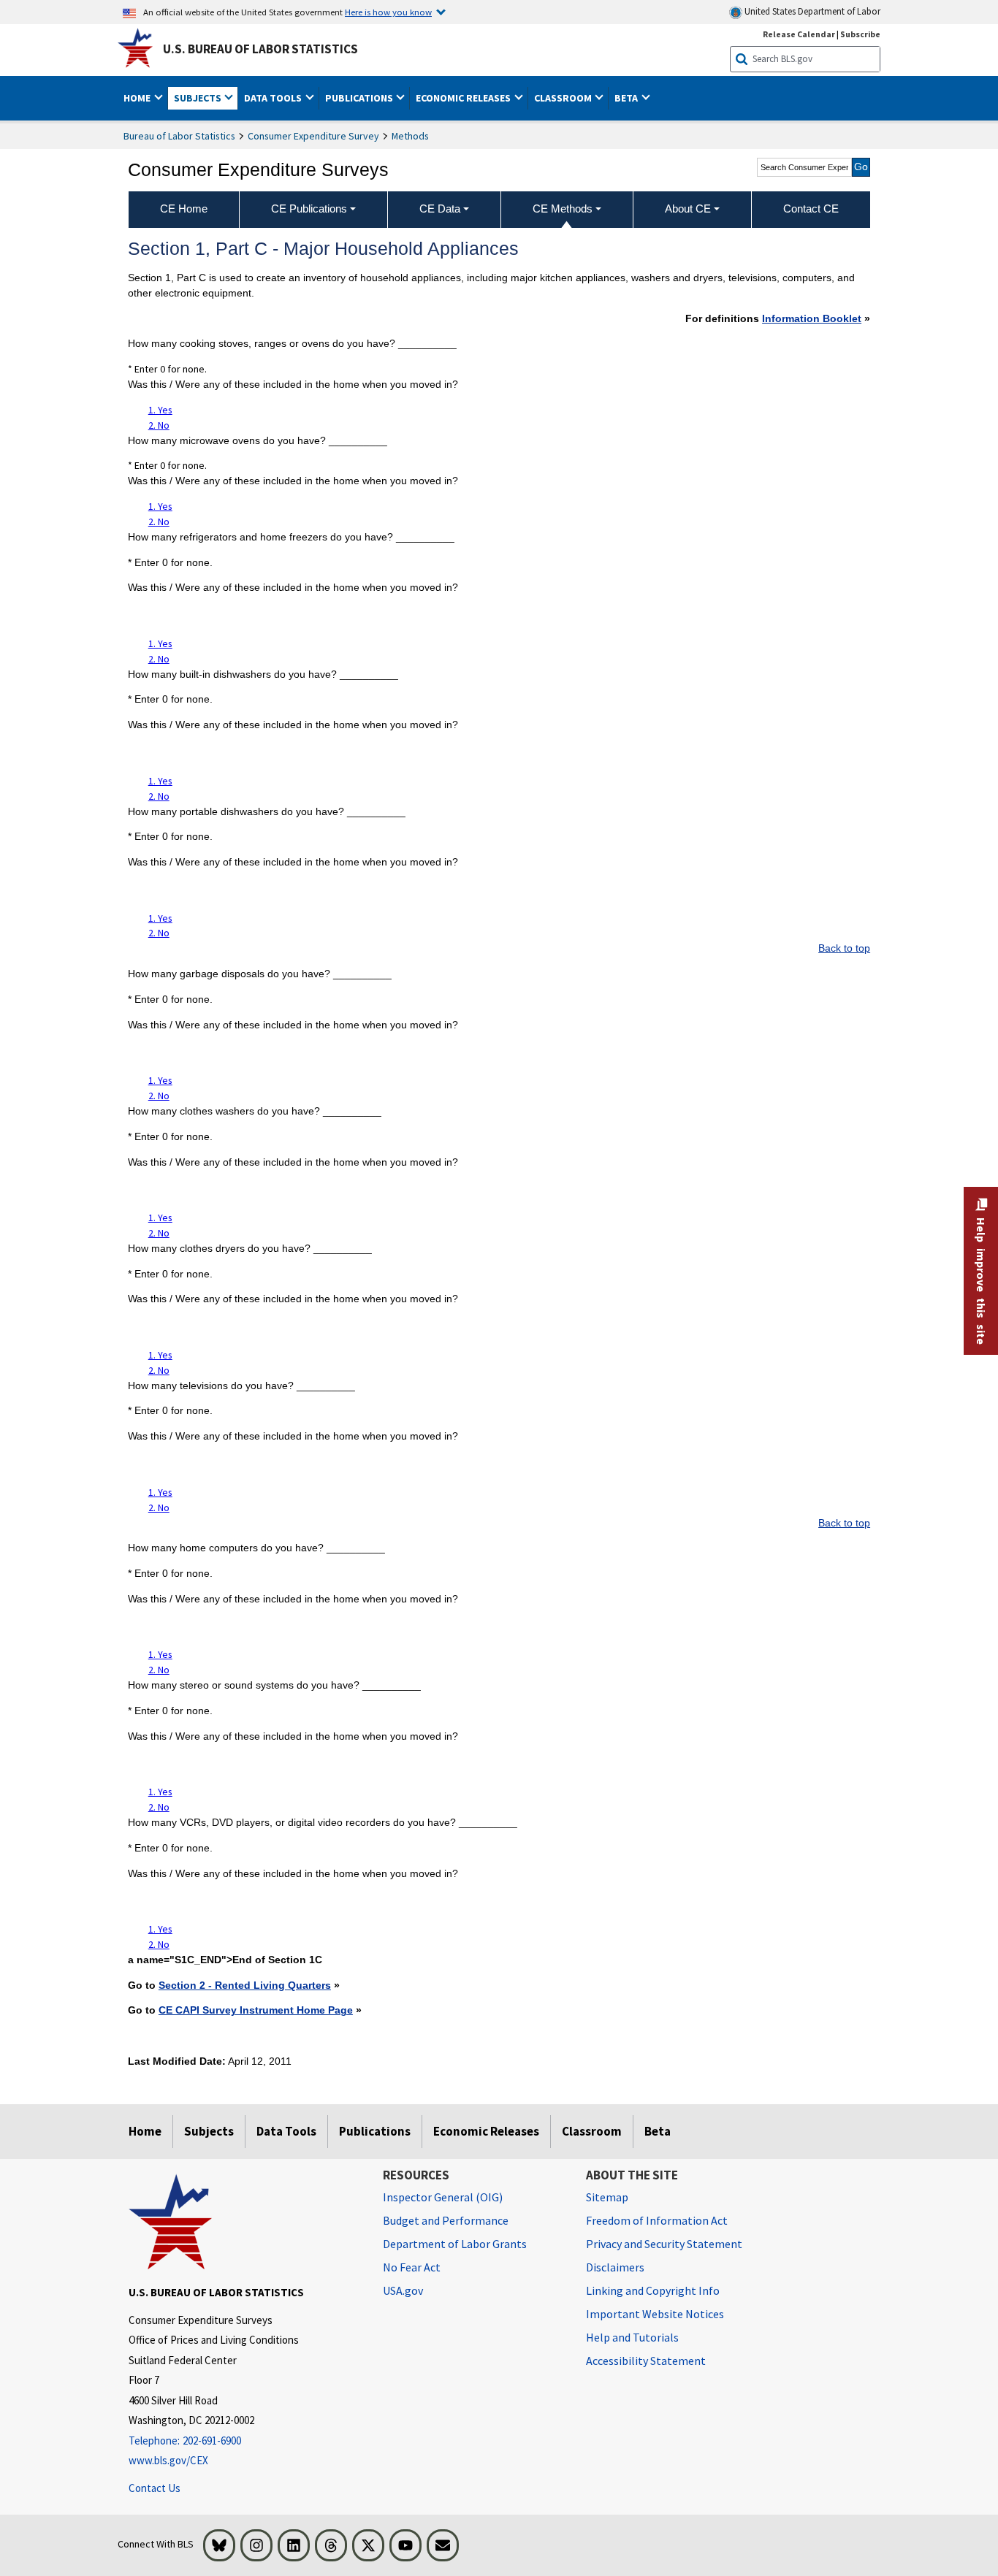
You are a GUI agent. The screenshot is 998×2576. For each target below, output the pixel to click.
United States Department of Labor (811, 11)
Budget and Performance (446, 2220)
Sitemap (607, 2197)
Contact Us (155, 2488)
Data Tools (286, 2131)
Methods (410, 136)
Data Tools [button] (274, 98)
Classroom (592, 2131)
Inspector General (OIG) (443, 2197)
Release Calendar (799, 34)
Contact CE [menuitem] (811, 209)
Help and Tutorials (632, 2337)
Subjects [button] (199, 98)
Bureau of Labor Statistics (179, 136)
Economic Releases (486, 2131)
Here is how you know (388, 12)
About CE (688, 209)
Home (145, 2131)
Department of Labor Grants (455, 2244)
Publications (375, 2131)
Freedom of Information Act (657, 2220)
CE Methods (563, 209)
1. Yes (160, 410)
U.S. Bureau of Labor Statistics (260, 49)
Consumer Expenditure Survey (313, 136)
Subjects (209, 2131)
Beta (658, 2131)
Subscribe (860, 34)
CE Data (440, 209)
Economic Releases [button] (464, 98)
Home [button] (138, 98)
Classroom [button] (564, 98)
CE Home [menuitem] (184, 209)
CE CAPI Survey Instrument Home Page (256, 2010)
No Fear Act (412, 2267)
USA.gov (403, 2290)
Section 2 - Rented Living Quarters (245, 1985)
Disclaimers (615, 2267)
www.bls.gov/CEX (168, 2460)
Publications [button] (360, 98)
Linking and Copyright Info (653, 2290)
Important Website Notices (655, 2314)
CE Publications (309, 209)
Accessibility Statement (646, 2361)
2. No (159, 425)
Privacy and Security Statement (664, 2244)
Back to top (844, 948)
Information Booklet (812, 318)
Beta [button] (627, 98)
